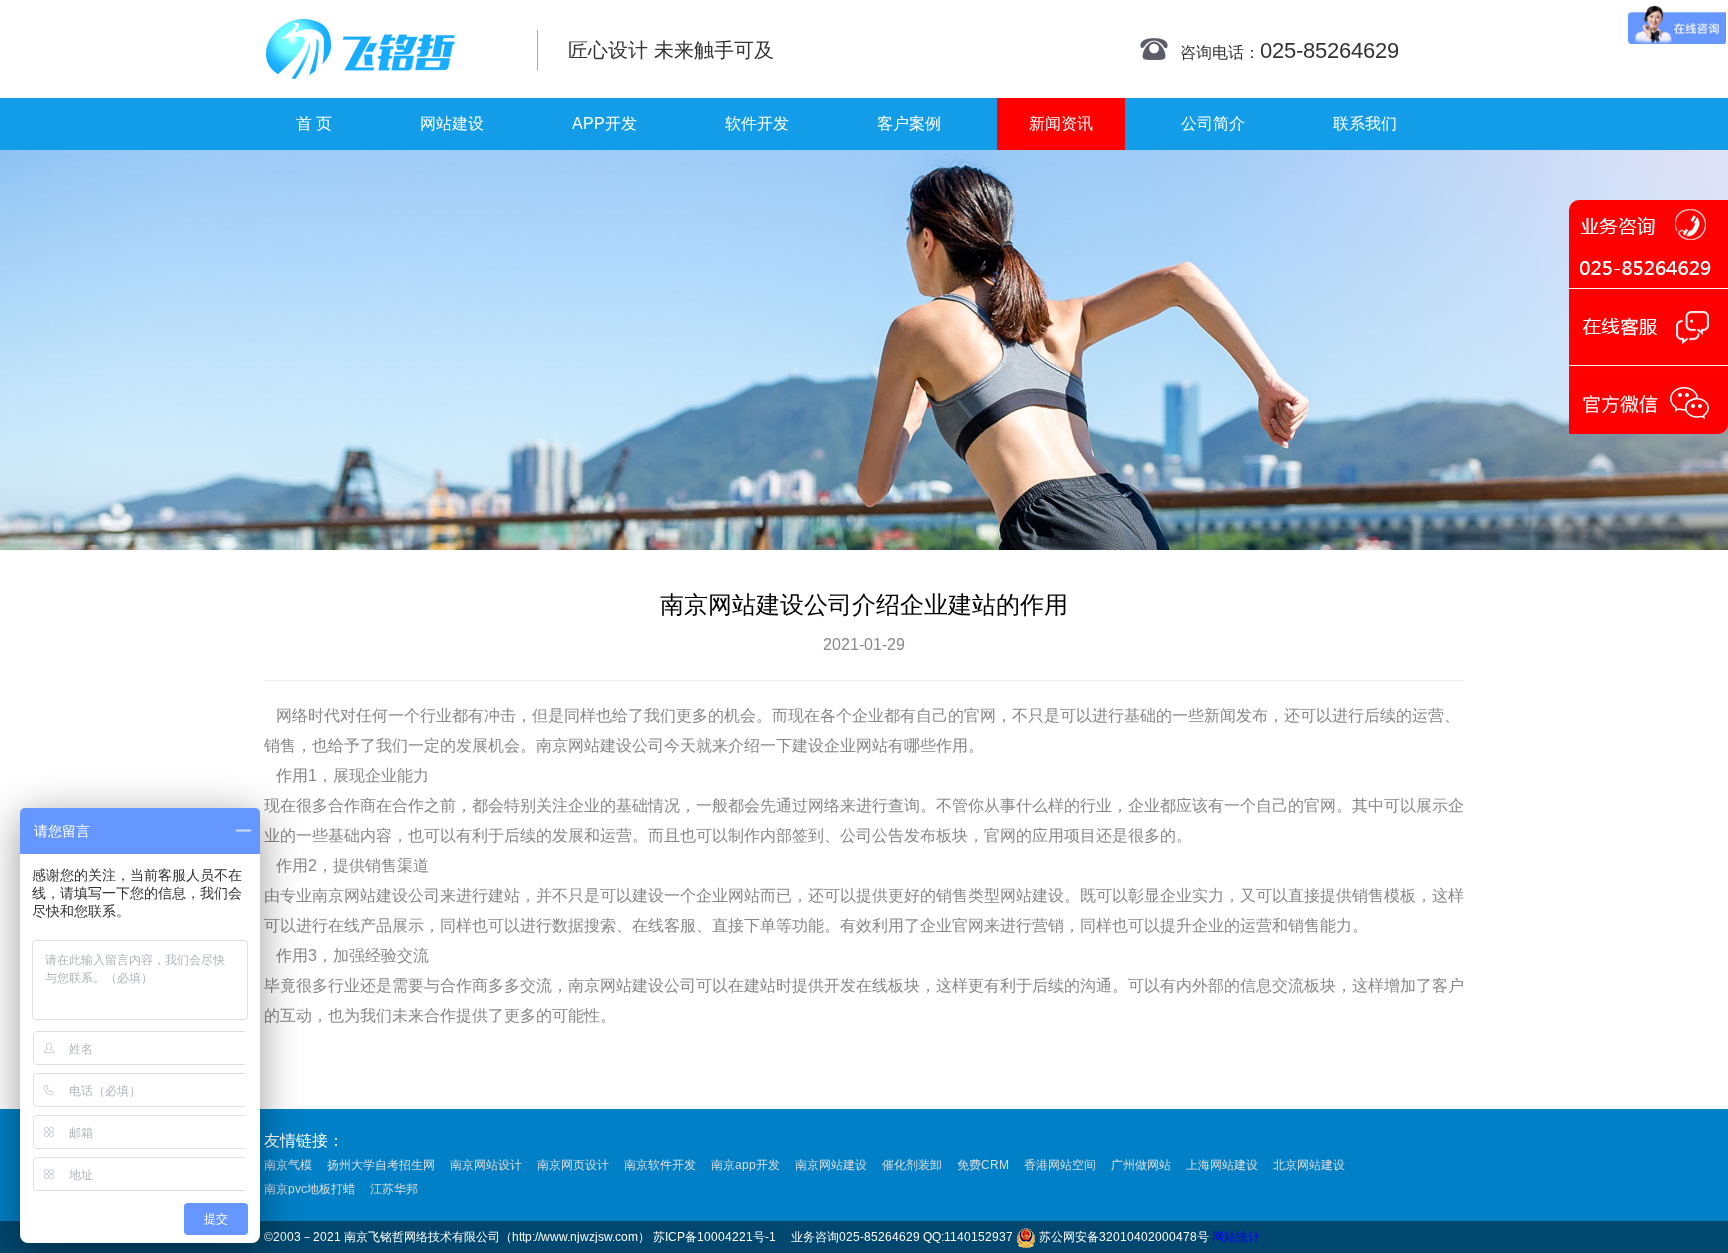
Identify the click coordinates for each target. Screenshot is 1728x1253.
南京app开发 (745, 1165)
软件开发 (757, 123)
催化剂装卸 (912, 1165)
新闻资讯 (1061, 123)
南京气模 (288, 1165)
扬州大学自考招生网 (381, 1165)
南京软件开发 (660, 1165)
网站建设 (452, 123)
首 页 (314, 123)
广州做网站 (1141, 1165)
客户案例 (909, 123)
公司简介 (1213, 123)
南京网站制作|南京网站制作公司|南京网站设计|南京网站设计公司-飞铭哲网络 (386, 49)
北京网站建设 (1309, 1165)
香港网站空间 (1060, 1165)
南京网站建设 (831, 1165)
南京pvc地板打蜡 (309, 1189)
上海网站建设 (1222, 1165)
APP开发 (604, 123)
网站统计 (1236, 1237)
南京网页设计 (573, 1165)
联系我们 (1365, 123)
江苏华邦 (394, 1189)
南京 (552, 745)
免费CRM (983, 1165)
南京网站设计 (486, 1165)
